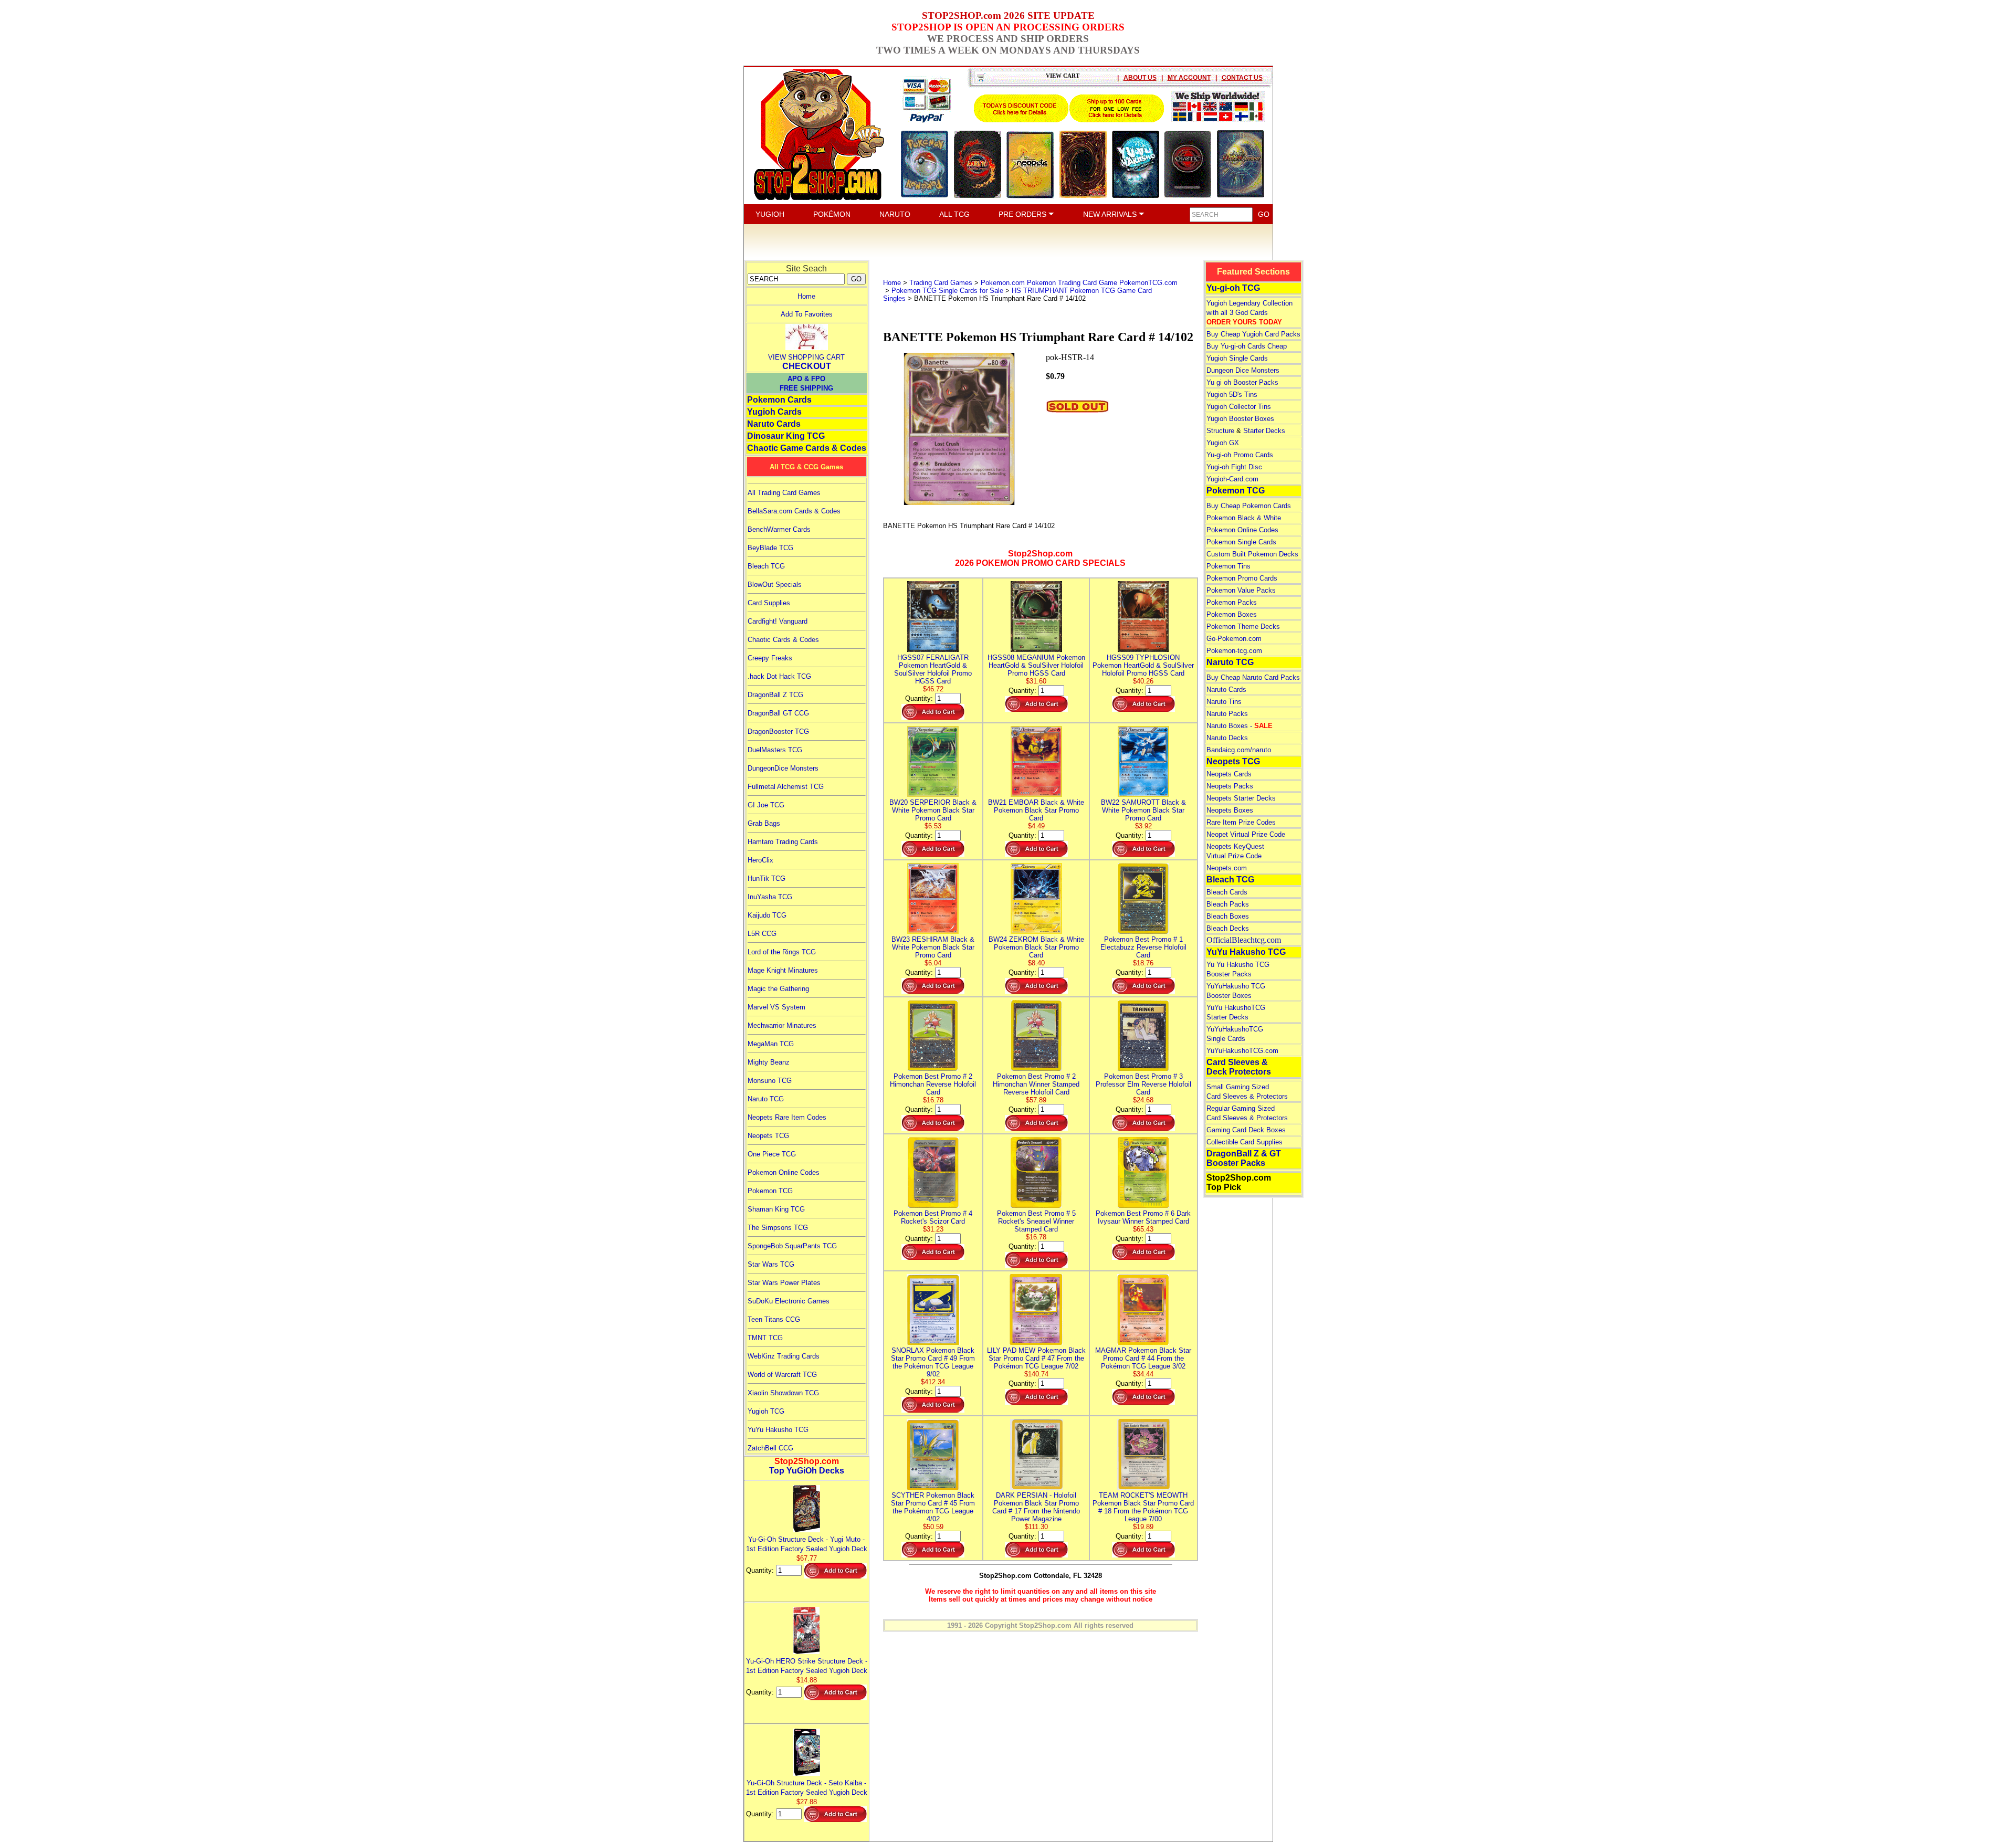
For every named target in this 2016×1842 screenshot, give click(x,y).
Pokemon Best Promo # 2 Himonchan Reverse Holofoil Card (933, 1084)
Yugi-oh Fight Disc (1234, 467)
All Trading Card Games (784, 493)
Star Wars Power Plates (784, 1283)
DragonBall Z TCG (775, 695)
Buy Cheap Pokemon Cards (1249, 506)
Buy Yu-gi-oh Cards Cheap (1247, 346)
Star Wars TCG (771, 1264)
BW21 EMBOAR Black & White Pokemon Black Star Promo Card (1036, 810)
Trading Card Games (941, 283)
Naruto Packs (1227, 714)
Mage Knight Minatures (783, 970)
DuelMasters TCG (775, 750)
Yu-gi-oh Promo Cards (1240, 455)
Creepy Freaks (770, 658)
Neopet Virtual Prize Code (1246, 834)
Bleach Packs (1228, 904)
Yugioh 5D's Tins (1232, 394)
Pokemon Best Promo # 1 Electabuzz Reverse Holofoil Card (1143, 947)
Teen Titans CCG (774, 1319)
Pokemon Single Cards (1241, 542)
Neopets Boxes (1230, 810)
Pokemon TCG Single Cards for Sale (947, 291)
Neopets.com (1227, 868)
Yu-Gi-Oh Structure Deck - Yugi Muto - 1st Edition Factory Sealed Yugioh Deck (807, 1544)
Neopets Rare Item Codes (787, 1117)
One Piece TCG (772, 1154)
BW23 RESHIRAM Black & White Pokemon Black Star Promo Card (933, 947)
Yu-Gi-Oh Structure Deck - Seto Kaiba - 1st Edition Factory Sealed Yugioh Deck (807, 1788)
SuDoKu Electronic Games (789, 1301)
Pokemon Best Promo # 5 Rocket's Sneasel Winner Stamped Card (1036, 1221)
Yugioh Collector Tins (1239, 407)
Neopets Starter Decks (1241, 798)
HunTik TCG (766, 878)
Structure (1220, 431)
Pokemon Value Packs (1241, 590)
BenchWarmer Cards (779, 529)
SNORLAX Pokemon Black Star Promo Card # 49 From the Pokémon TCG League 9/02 (933, 1362)
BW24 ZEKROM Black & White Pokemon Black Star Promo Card (1036, 947)
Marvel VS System (776, 1007)
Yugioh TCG (766, 1411)
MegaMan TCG (771, 1044)
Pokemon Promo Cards (1242, 578)
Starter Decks (1264, 431)
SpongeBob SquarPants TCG (792, 1246)
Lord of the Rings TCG (782, 952)
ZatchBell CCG (770, 1448)
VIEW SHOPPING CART (806, 357)
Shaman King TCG (776, 1209)
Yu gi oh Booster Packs (1242, 382)
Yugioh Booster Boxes (1240, 419)
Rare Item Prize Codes (1241, 822)
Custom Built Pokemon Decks (1252, 554)
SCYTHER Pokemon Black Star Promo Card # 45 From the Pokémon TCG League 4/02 (933, 1507)
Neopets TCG (768, 1136)
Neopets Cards (1229, 774)
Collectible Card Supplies (1245, 1142)
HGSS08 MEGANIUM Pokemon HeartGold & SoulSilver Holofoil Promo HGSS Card (1036, 665)
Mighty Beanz (769, 1062)
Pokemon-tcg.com (1234, 651)
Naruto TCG (766, 1099)
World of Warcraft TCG (782, 1375)
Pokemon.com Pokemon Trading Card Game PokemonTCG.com (1079, 283)
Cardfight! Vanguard (778, 621)
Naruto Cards (774, 424)
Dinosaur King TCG (786, 436)
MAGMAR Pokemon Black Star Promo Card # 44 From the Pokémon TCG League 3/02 (1143, 1358)
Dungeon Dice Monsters (1243, 370)
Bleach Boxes (1228, 916)
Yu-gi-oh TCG (1233, 288)
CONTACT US (1242, 78)
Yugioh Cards (774, 412)
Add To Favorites (807, 314)
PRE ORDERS (1023, 214)
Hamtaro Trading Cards (783, 842)
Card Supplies (769, 603)
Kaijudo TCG (767, 915)
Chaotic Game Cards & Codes (807, 448)
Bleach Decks (1228, 928)
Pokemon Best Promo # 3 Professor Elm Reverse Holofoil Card (1143, 1084)
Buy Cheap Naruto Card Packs (1253, 677)
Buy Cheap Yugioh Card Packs (1253, 334)
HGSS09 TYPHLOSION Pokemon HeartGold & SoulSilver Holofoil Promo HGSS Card (1143, 665)
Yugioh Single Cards (1237, 358)
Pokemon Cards (779, 400)
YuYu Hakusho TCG (778, 1430)
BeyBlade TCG (770, 548)
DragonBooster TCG (778, 731)
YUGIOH (770, 214)
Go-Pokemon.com (1234, 639)
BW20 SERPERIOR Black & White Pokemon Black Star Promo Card (933, 810)
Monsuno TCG (770, 1081)
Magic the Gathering (778, 989)
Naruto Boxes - (1240, 726)
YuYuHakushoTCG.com (1242, 1051)
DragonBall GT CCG (778, 713)
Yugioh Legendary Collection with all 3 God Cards (1249, 313)
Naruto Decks (1227, 738)
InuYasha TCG (770, 897)
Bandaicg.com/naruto (1239, 750)
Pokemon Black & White (1244, 518)
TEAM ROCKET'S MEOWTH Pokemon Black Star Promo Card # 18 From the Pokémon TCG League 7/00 (1143, 1507)
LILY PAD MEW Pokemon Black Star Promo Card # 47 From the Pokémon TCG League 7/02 (1036, 1358)
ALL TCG (954, 214)
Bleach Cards (1227, 892)
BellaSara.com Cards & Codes (794, 511)
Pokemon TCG (770, 1191)
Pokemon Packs (1232, 602)
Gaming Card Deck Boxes (1246, 1130)
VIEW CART (1063, 76)
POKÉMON (832, 214)
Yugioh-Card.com (1232, 479)
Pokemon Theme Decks (1243, 627)
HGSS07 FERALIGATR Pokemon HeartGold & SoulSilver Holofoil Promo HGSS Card (933, 669)
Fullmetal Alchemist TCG (786, 787)
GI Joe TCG (766, 805)
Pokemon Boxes (1232, 614)
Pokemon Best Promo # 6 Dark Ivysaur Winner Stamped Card (1143, 1217)
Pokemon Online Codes (784, 1172)
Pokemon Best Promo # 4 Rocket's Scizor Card (933, 1217)
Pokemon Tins (1228, 566)
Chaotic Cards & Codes (783, 640)
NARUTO (895, 214)
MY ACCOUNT (1189, 78)
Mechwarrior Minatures (782, 1025)
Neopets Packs (1230, 786)
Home (806, 296)
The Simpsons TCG (778, 1228)
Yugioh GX (1223, 443)
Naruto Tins (1224, 702)
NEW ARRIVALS (1111, 214)
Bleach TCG (766, 566)
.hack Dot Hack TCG (779, 676)
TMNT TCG (765, 1338)
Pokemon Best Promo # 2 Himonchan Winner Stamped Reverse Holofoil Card (1036, 1084)
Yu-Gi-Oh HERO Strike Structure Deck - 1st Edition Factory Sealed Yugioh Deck (807, 1666)
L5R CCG (762, 934)
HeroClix (760, 860)
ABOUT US (1140, 78)
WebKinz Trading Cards (784, 1356)
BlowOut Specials (775, 585)
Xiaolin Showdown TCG (783, 1393)
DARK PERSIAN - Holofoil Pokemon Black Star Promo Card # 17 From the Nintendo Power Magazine (1036, 1507)
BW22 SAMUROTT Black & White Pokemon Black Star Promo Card (1143, 810)
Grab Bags (764, 823)
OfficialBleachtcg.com (1244, 940)
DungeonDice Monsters (783, 768)
